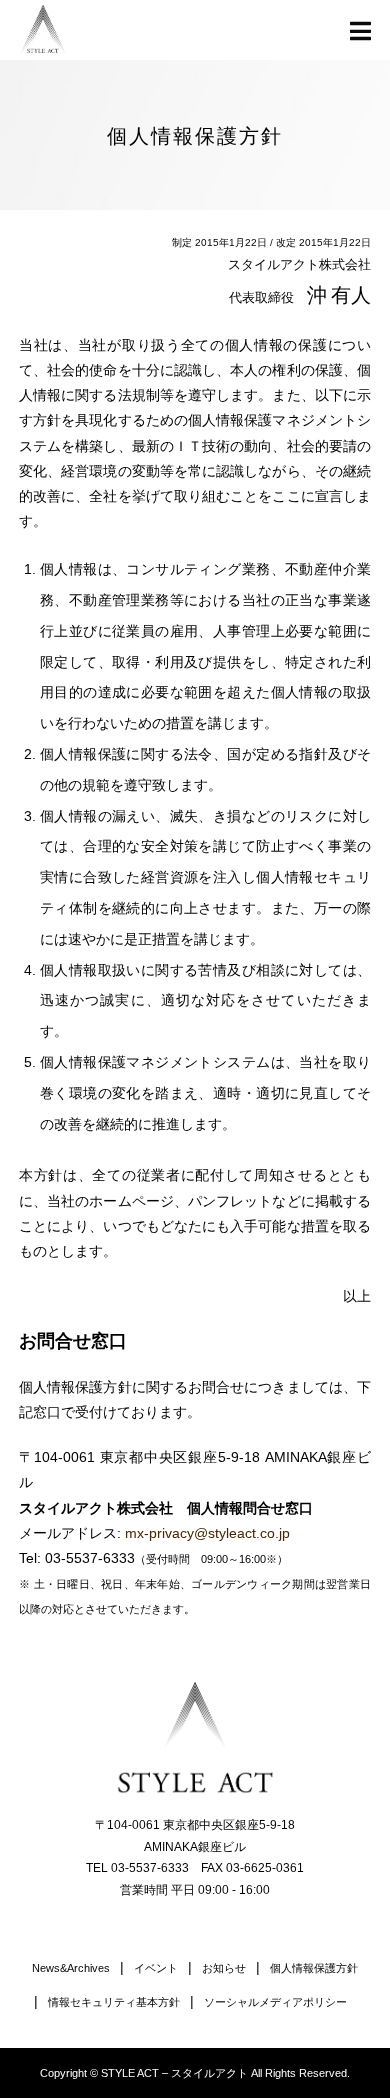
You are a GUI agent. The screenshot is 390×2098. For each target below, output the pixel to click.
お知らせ (224, 1968)
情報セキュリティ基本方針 (114, 2002)
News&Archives (71, 1968)
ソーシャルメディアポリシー (275, 2002)
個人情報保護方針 (314, 1968)
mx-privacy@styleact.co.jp (207, 1533)
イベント (156, 1968)
